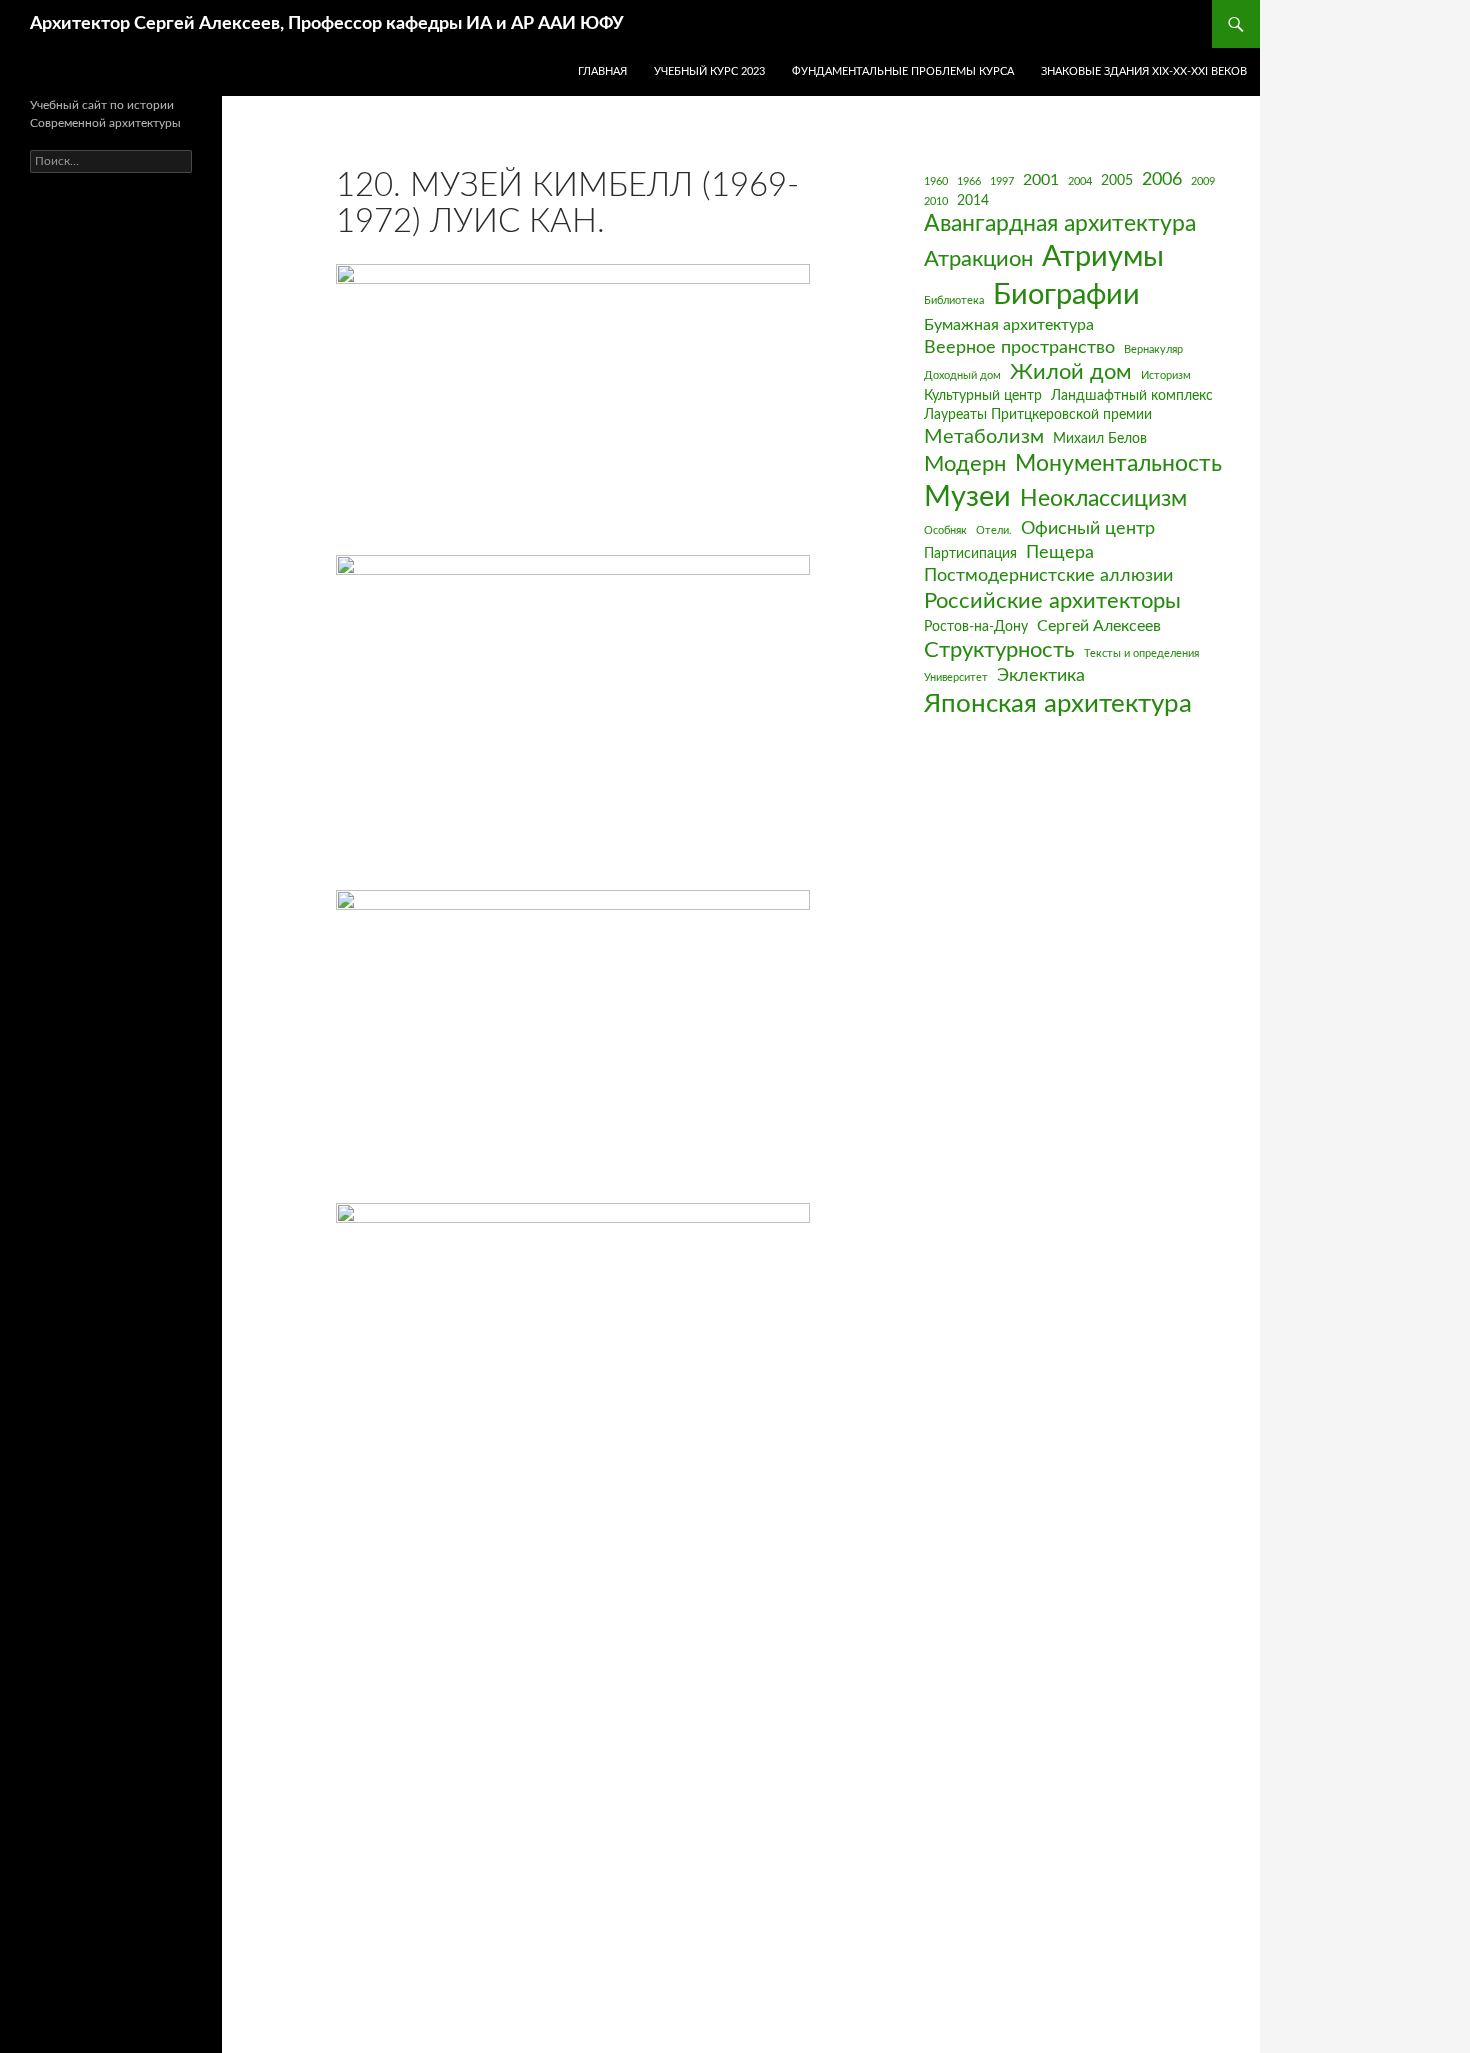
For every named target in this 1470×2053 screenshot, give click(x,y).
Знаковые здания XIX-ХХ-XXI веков (1144, 71)
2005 (1117, 181)
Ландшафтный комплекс (1132, 396)
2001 (1041, 180)
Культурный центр (983, 396)
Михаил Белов (1100, 439)
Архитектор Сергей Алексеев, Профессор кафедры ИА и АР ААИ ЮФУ (327, 24)
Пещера (1060, 552)
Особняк (945, 530)
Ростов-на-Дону (976, 627)
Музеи (967, 497)
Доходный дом (962, 375)
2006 (1162, 179)
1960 (936, 181)
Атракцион (978, 259)
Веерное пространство (1019, 347)
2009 (1203, 181)
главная (602, 71)
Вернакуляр (1153, 349)
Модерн (965, 464)
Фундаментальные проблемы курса (903, 71)
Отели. (994, 530)
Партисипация (970, 554)
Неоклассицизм (1103, 499)
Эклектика (1041, 675)
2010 (936, 201)
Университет (956, 677)
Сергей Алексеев (1099, 626)
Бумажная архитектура (1009, 325)
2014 (973, 201)
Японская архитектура (1058, 704)
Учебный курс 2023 (709, 71)
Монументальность (1118, 464)
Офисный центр (1088, 528)
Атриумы (1103, 257)
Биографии (1066, 295)
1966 (969, 181)
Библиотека (954, 300)
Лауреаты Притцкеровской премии (1038, 415)
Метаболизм (984, 437)
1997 (1002, 181)
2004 (1080, 181)
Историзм (1166, 375)
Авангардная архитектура (1060, 224)
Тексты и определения (1141, 653)
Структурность (999, 650)
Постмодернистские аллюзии (1048, 575)
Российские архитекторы (1052, 601)
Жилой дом (1071, 372)
